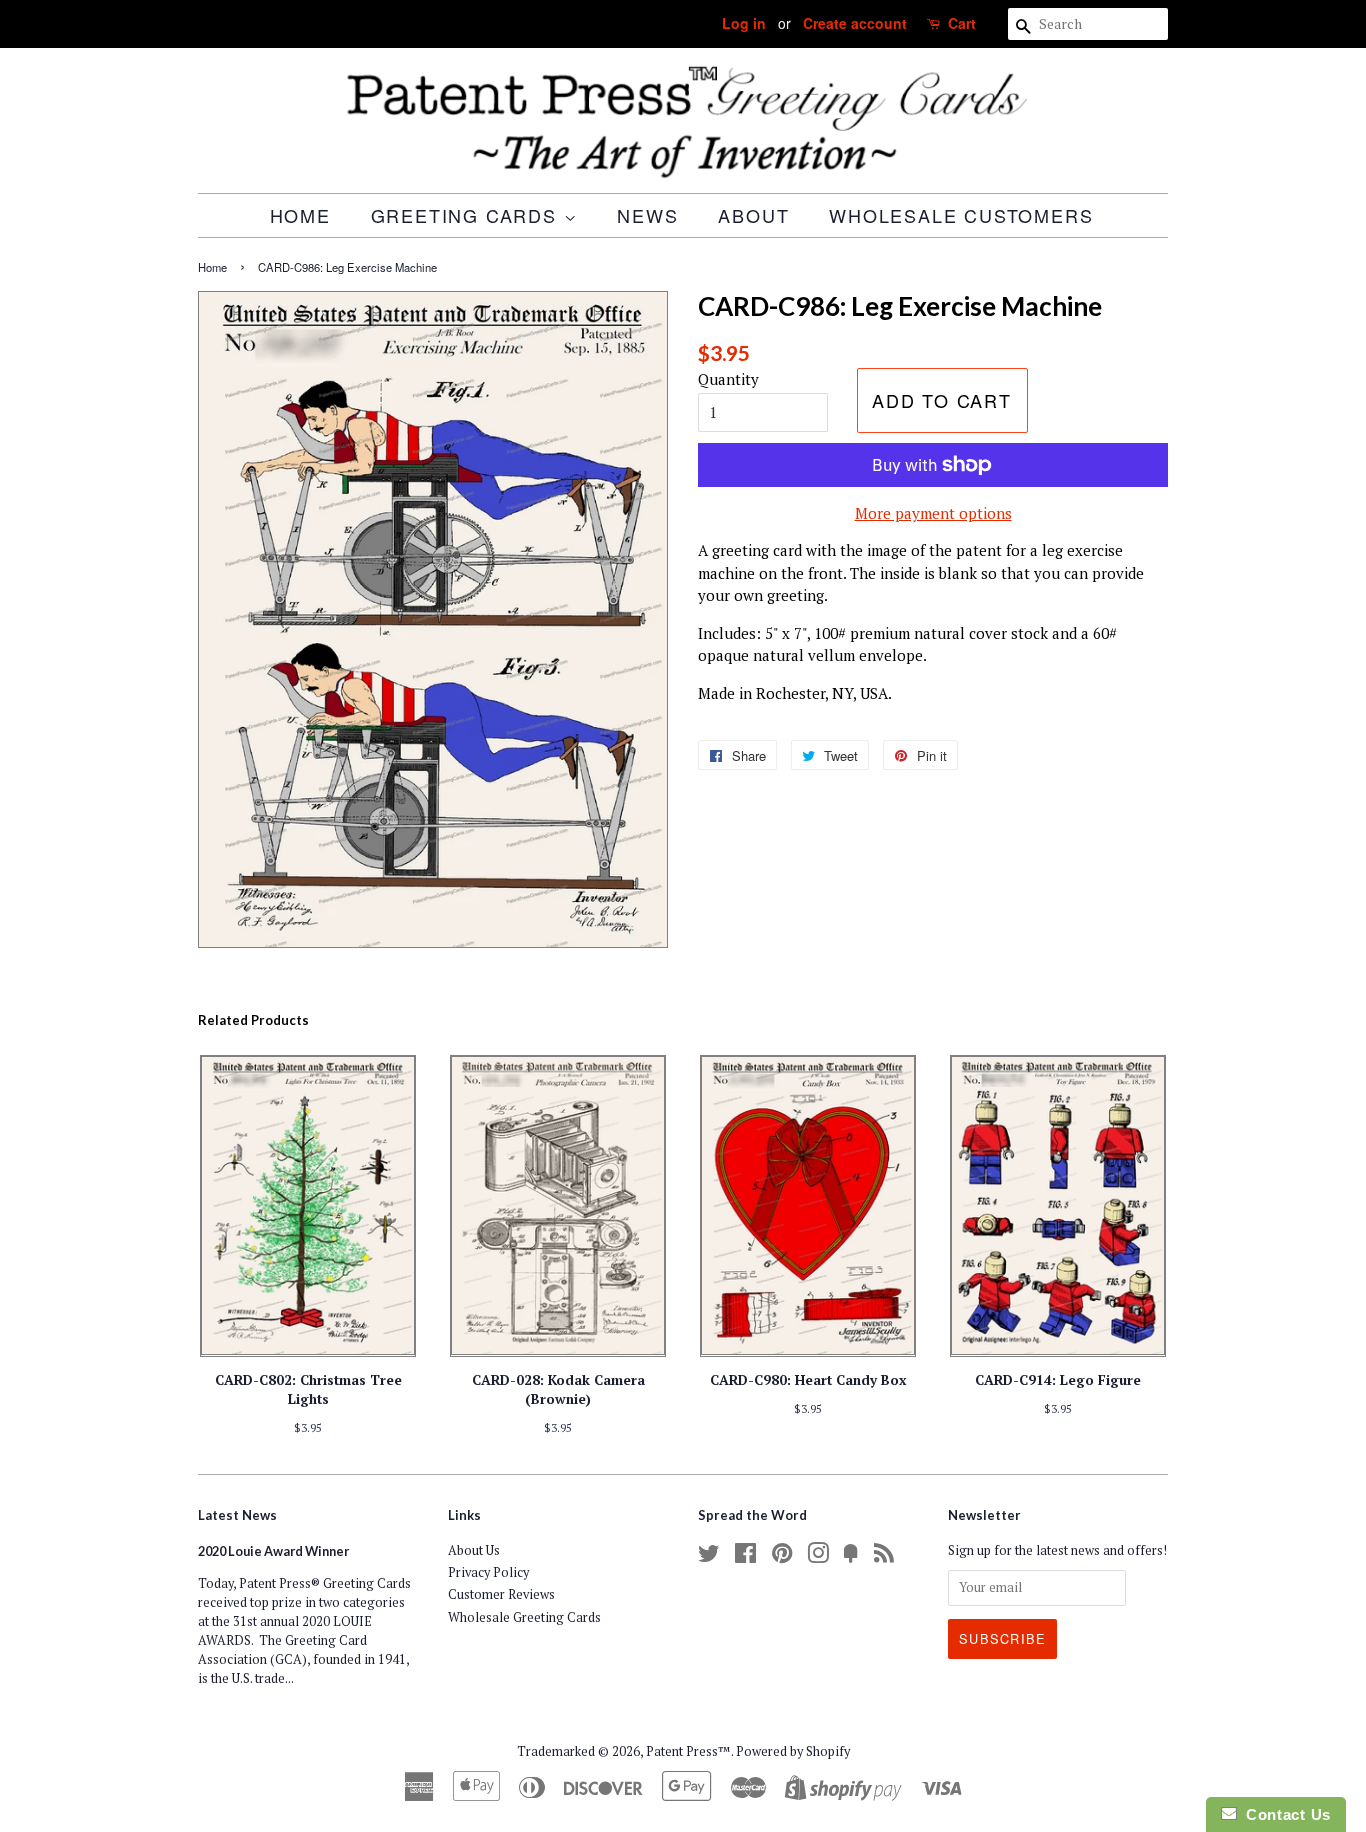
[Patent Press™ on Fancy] (851, 1557)
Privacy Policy (488, 1572)
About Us (474, 1550)
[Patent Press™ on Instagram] (818, 1557)
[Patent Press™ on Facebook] (745, 1557)
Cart (962, 23)
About (753, 215)
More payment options (933, 513)
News (647, 215)
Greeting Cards (467, 215)
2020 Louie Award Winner (273, 1551)
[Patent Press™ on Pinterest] (782, 1557)
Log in (744, 23)
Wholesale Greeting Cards (524, 1617)
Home (300, 215)
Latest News (237, 1515)
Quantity (728, 379)
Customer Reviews (501, 1594)
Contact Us (1284, 1814)
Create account (855, 23)
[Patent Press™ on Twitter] (709, 1557)
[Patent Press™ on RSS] (884, 1557)
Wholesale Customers (961, 215)
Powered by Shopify (793, 1751)
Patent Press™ (688, 1751)
